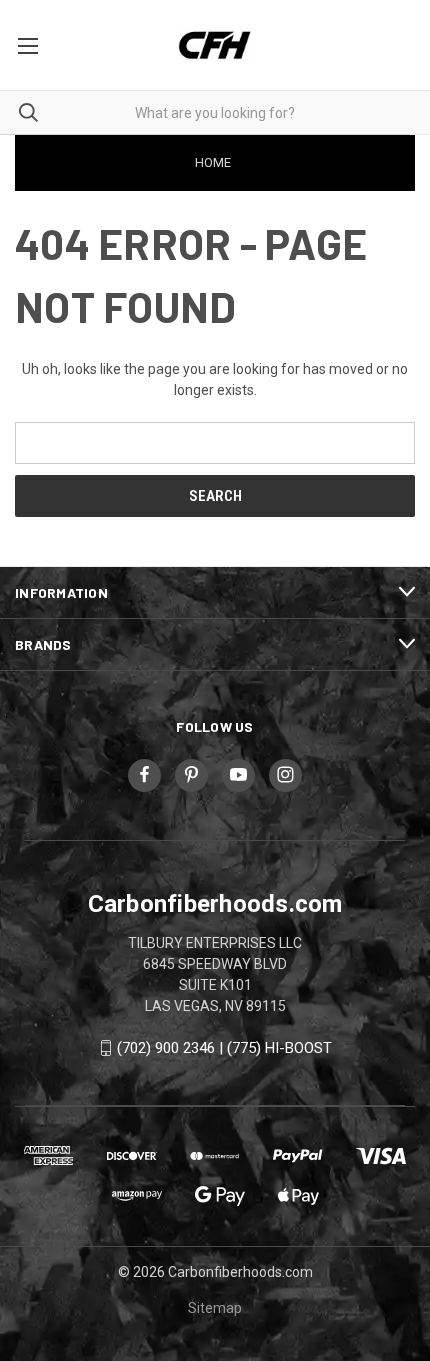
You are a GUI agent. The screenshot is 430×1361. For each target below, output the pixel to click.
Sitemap (215, 1308)
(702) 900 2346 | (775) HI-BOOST (224, 1048)
